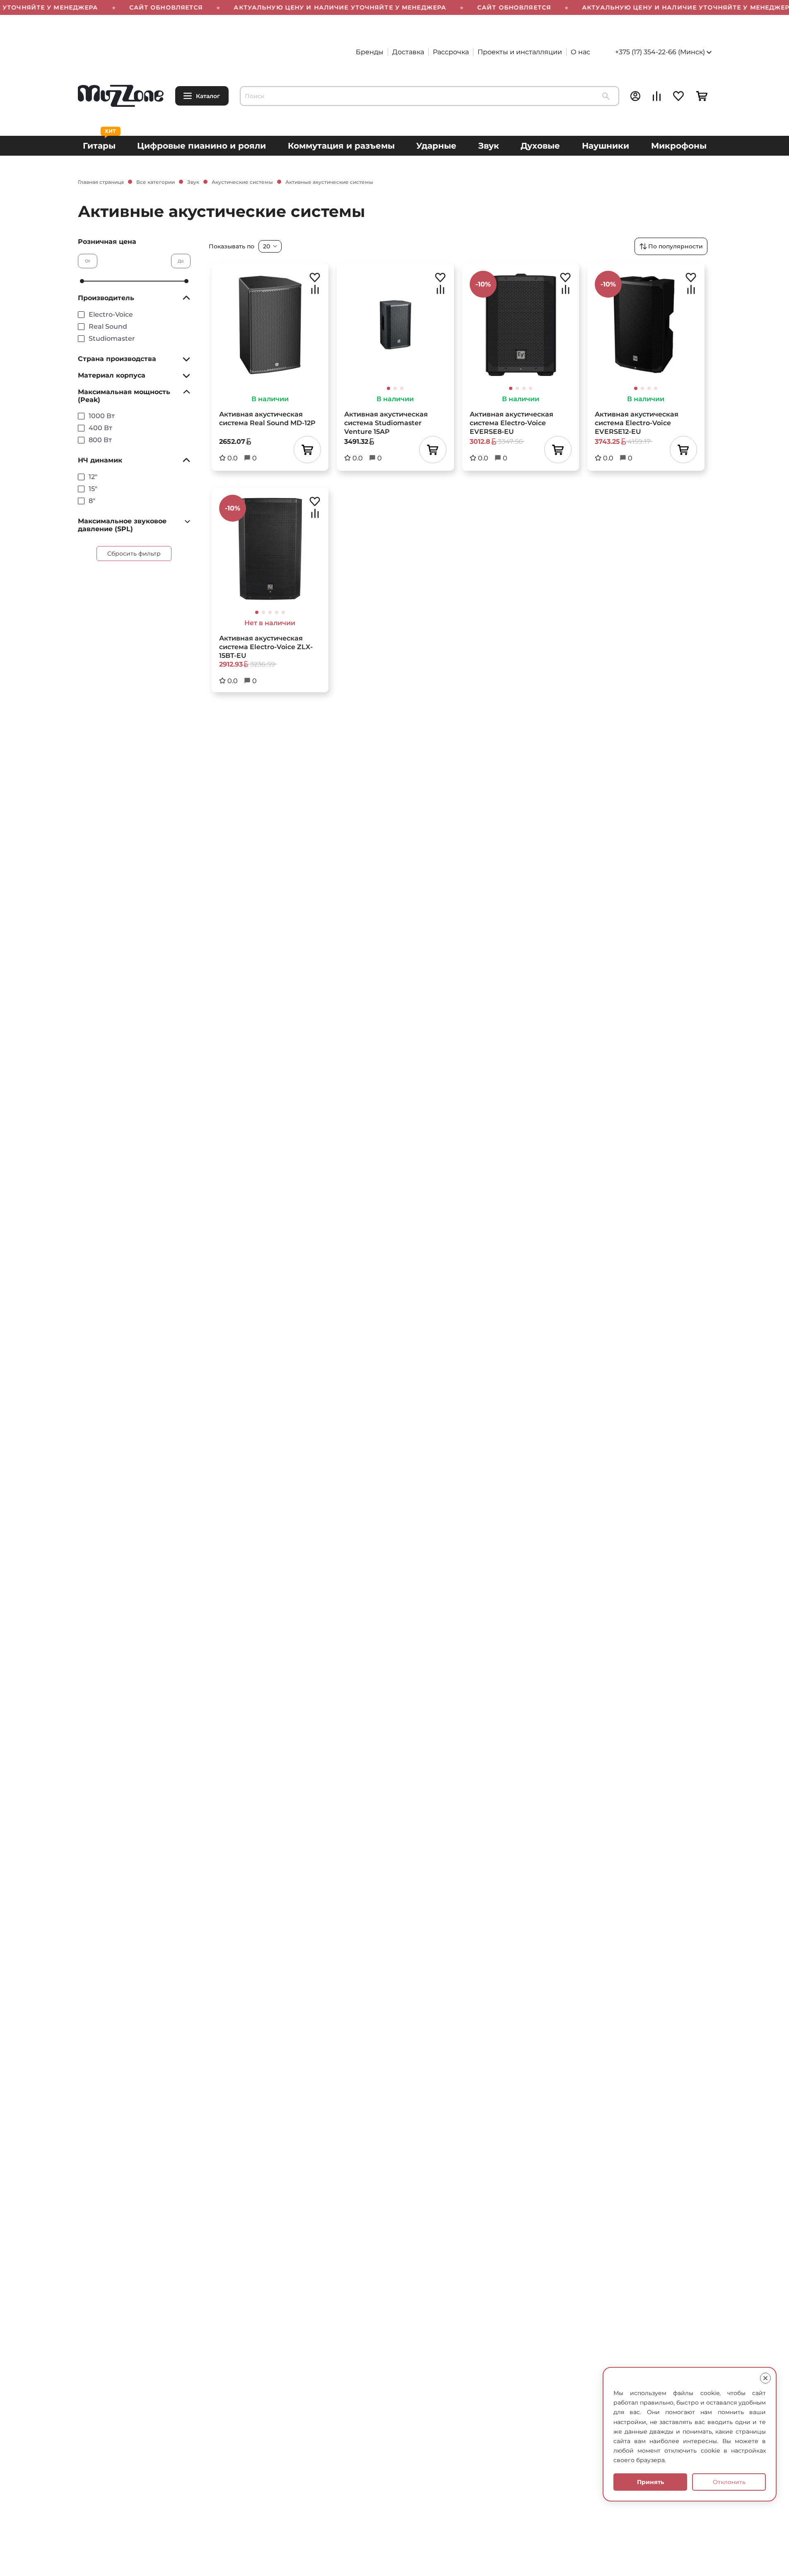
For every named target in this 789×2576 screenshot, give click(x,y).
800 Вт (100, 440)
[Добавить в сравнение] (315, 289)
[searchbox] (429, 96)
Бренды (370, 52)
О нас (580, 52)
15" (93, 489)
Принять (650, 2482)
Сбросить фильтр (134, 554)
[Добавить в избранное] (315, 277)
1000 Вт (102, 416)
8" (92, 501)
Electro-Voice (111, 314)
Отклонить (729, 2482)
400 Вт (100, 428)
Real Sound (108, 326)
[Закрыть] (765, 2378)
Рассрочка (451, 52)
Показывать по (232, 246)
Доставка (408, 52)
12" (93, 477)
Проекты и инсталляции (520, 52)
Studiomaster (112, 338)
